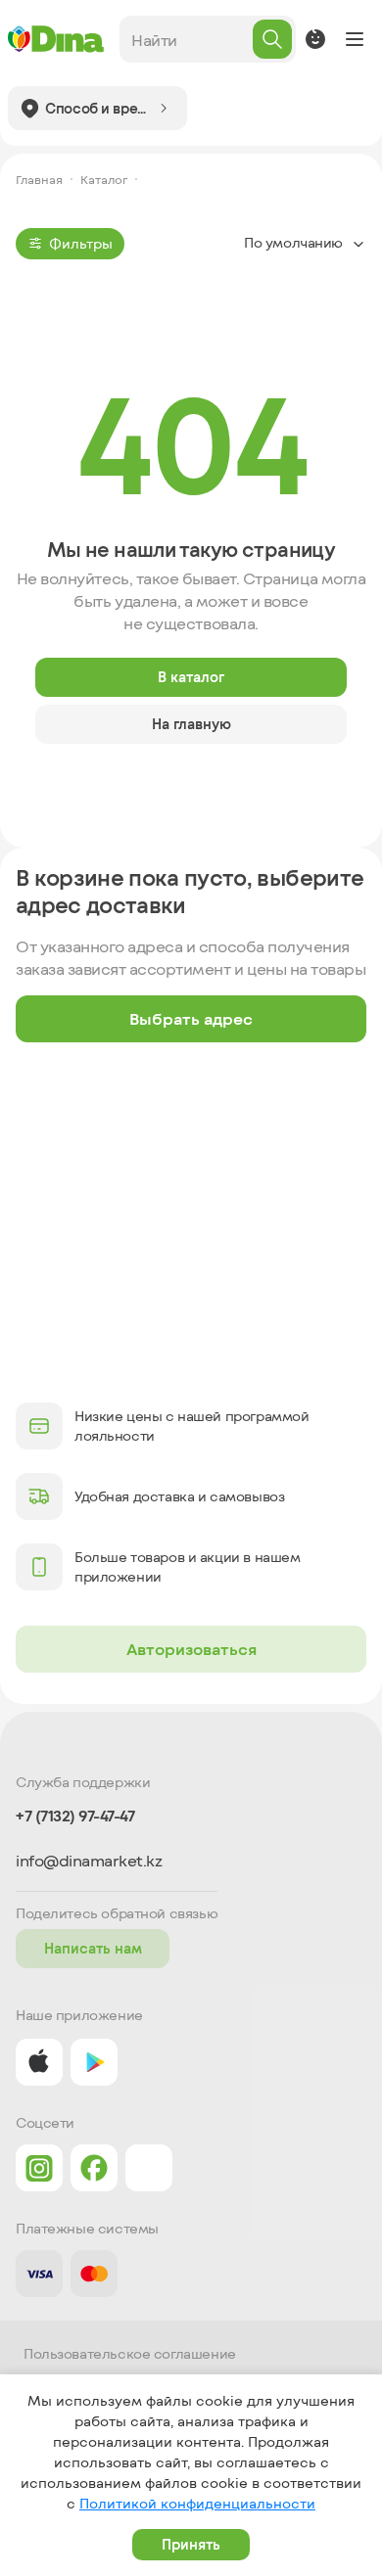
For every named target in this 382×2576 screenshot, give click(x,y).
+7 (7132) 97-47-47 (75, 1816)
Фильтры (81, 243)
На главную (191, 724)
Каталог (104, 179)
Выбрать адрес (191, 1018)
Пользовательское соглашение (130, 2354)
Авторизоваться (191, 1649)
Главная (39, 179)
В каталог (191, 677)
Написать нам (93, 1948)
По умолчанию (293, 242)
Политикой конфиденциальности (197, 2503)
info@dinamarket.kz (89, 1861)
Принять (191, 2544)
